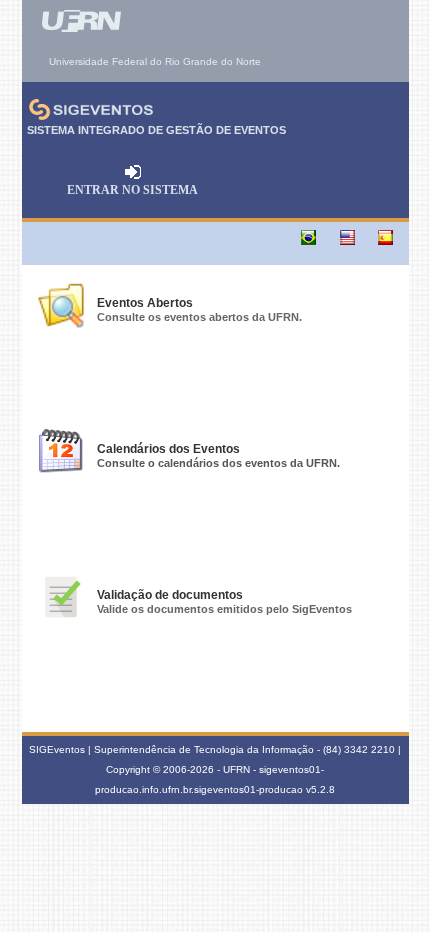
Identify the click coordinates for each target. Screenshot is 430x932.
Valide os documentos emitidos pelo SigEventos (224, 609)
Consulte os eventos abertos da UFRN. (199, 317)
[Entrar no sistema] (133, 176)
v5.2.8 (320, 789)
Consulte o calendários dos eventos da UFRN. (218, 463)
